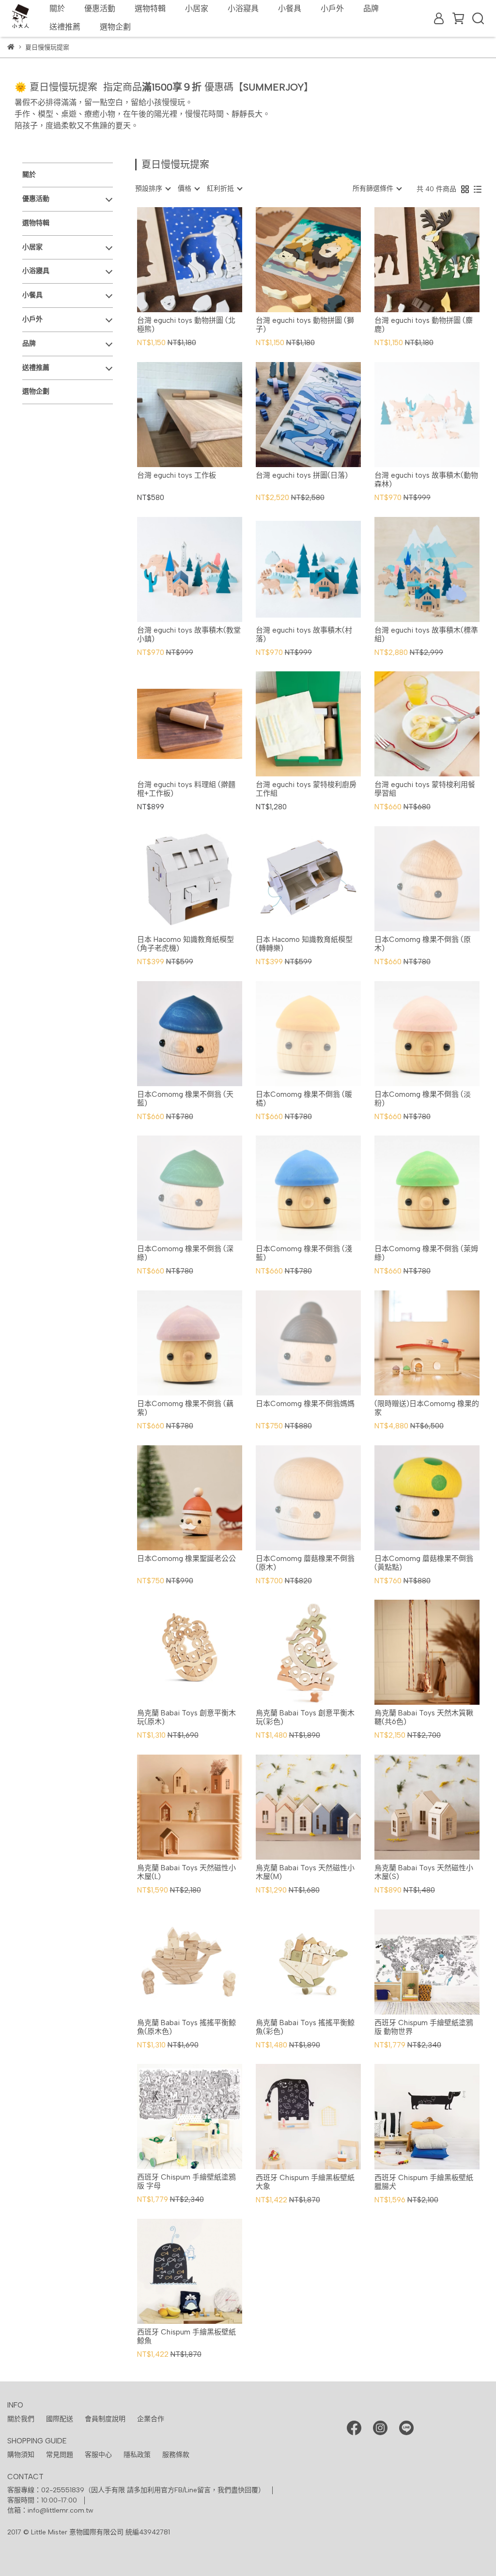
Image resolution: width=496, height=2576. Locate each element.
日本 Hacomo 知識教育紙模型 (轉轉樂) (304, 944)
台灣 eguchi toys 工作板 (177, 475)
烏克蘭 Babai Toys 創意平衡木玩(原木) (186, 1717)
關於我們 (21, 2419)
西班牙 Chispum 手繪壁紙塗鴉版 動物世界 (424, 2027)
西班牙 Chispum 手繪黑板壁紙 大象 (305, 2182)
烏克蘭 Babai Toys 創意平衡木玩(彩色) (305, 1717)
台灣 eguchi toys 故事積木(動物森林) (426, 480)
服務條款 (176, 2455)
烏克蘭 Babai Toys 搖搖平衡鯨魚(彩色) (305, 2027)
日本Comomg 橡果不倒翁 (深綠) (185, 1253)
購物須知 (21, 2455)
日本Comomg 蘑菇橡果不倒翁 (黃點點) (424, 1563)
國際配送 (60, 2419)
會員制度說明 (105, 2419)
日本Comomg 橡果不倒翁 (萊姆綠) (426, 1253)
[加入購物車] (203, 260)
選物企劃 (115, 27)
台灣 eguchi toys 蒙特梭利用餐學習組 (425, 789)
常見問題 (60, 2455)
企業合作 (151, 2419)
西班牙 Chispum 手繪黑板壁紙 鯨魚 (186, 2336)
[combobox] (153, 189)
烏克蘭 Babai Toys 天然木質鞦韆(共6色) (424, 1717)
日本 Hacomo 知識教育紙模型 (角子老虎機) (186, 944)
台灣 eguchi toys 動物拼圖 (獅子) (305, 325)
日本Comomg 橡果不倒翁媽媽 (305, 1404)
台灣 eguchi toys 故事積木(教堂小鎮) (189, 635)
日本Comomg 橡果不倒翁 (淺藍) (304, 1253)
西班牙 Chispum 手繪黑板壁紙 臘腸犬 (424, 2182)
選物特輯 (150, 8)
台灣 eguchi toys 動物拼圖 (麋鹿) (424, 325)
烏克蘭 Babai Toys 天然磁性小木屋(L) (186, 1872)
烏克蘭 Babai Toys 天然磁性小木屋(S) (424, 1872)
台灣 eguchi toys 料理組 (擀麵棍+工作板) (186, 789)
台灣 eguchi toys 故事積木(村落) (304, 635)
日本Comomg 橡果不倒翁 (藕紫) (185, 1408)
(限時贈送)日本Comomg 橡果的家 (427, 1408)
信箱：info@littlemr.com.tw (50, 2510)
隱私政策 (137, 2455)
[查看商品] (176, 260)
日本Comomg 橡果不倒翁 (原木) (423, 944)
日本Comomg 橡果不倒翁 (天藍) (185, 1099)
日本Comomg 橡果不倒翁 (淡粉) (423, 1099)
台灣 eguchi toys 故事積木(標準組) (426, 635)
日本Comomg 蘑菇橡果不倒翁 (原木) (305, 1563)
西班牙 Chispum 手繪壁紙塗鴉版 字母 (186, 2182)
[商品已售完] (441, 415)
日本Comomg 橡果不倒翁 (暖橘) (304, 1099)
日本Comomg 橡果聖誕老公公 (186, 1559)
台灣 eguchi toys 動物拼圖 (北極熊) (186, 325)
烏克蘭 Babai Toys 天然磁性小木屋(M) (305, 1872)
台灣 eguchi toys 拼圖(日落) (302, 475)
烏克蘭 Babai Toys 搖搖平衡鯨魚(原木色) (186, 2027)
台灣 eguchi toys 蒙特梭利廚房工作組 (306, 789)
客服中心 (98, 2455)
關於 (57, 8)
